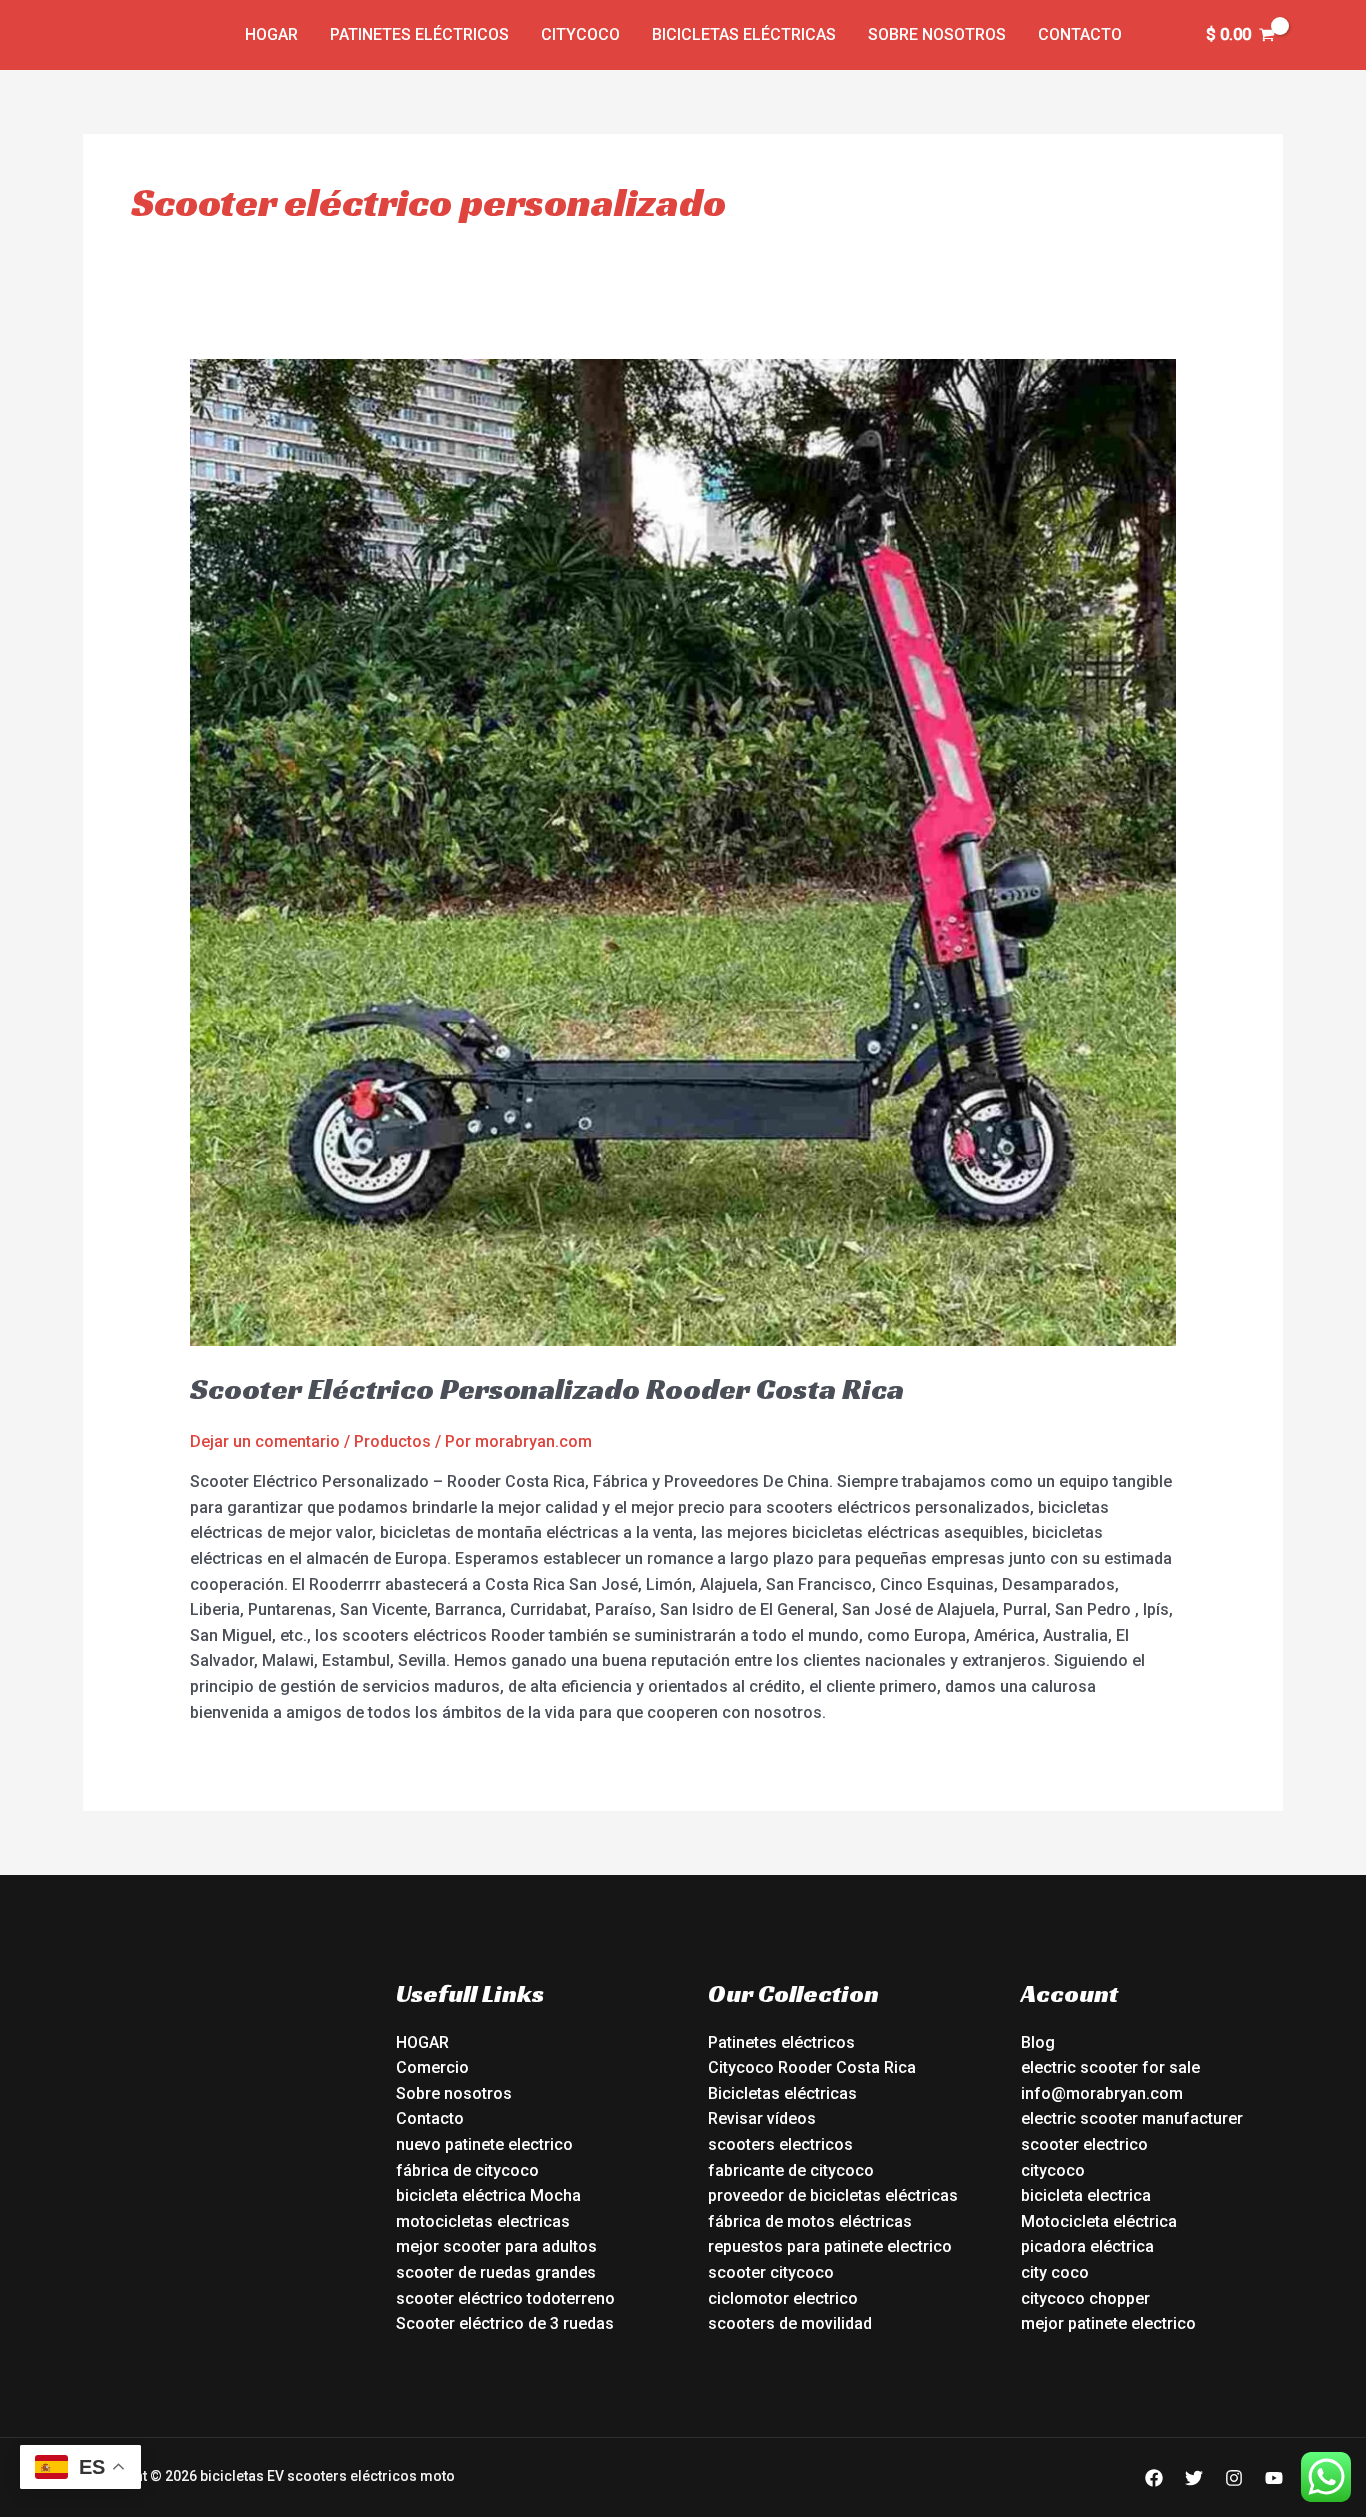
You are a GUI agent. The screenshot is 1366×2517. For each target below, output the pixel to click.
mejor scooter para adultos (496, 2246)
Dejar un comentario (265, 1441)
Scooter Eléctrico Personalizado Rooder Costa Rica (547, 1389)
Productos (392, 1441)
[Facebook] (1154, 2478)
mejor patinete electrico (1108, 2323)
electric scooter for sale (1110, 2067)
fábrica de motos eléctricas (810, 2221)
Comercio (432, 2067)
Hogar (271, 34)
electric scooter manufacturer (1132, 2118)
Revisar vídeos (762, 2118)
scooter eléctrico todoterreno (505, 2298)
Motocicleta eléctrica (1099, 2221)
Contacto (1080, 34)
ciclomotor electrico (783, 2298)
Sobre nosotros (937, 34)
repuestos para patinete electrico (830, 2246)
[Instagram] (1234, 2478)
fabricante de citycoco (791, 2170)
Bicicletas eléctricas (744, 34)
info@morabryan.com (1102, 2093)
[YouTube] (1274, 2478)
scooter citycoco (771, 2272)
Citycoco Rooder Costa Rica (812, 2067)
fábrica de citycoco (467, 2170)
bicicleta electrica (1086, 2195)
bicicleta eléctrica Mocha (488, 2195)
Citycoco (580, 34)
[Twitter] (1194, 2478)
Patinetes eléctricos (419, 34)
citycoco (1053, 2170)
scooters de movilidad (790, 2323)
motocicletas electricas (483, 2221)
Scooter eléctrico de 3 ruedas (505, 2323)
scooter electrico (1084, 2144)
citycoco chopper (1085, 2298)
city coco (1055, 2272)
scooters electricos (780, 2144)
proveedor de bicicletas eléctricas (833, 2195)
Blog (1038, 2042)
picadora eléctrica (1087, 2246)
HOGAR (422, 2042)
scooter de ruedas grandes (496, 2272)
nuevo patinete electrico (484, 2144)
